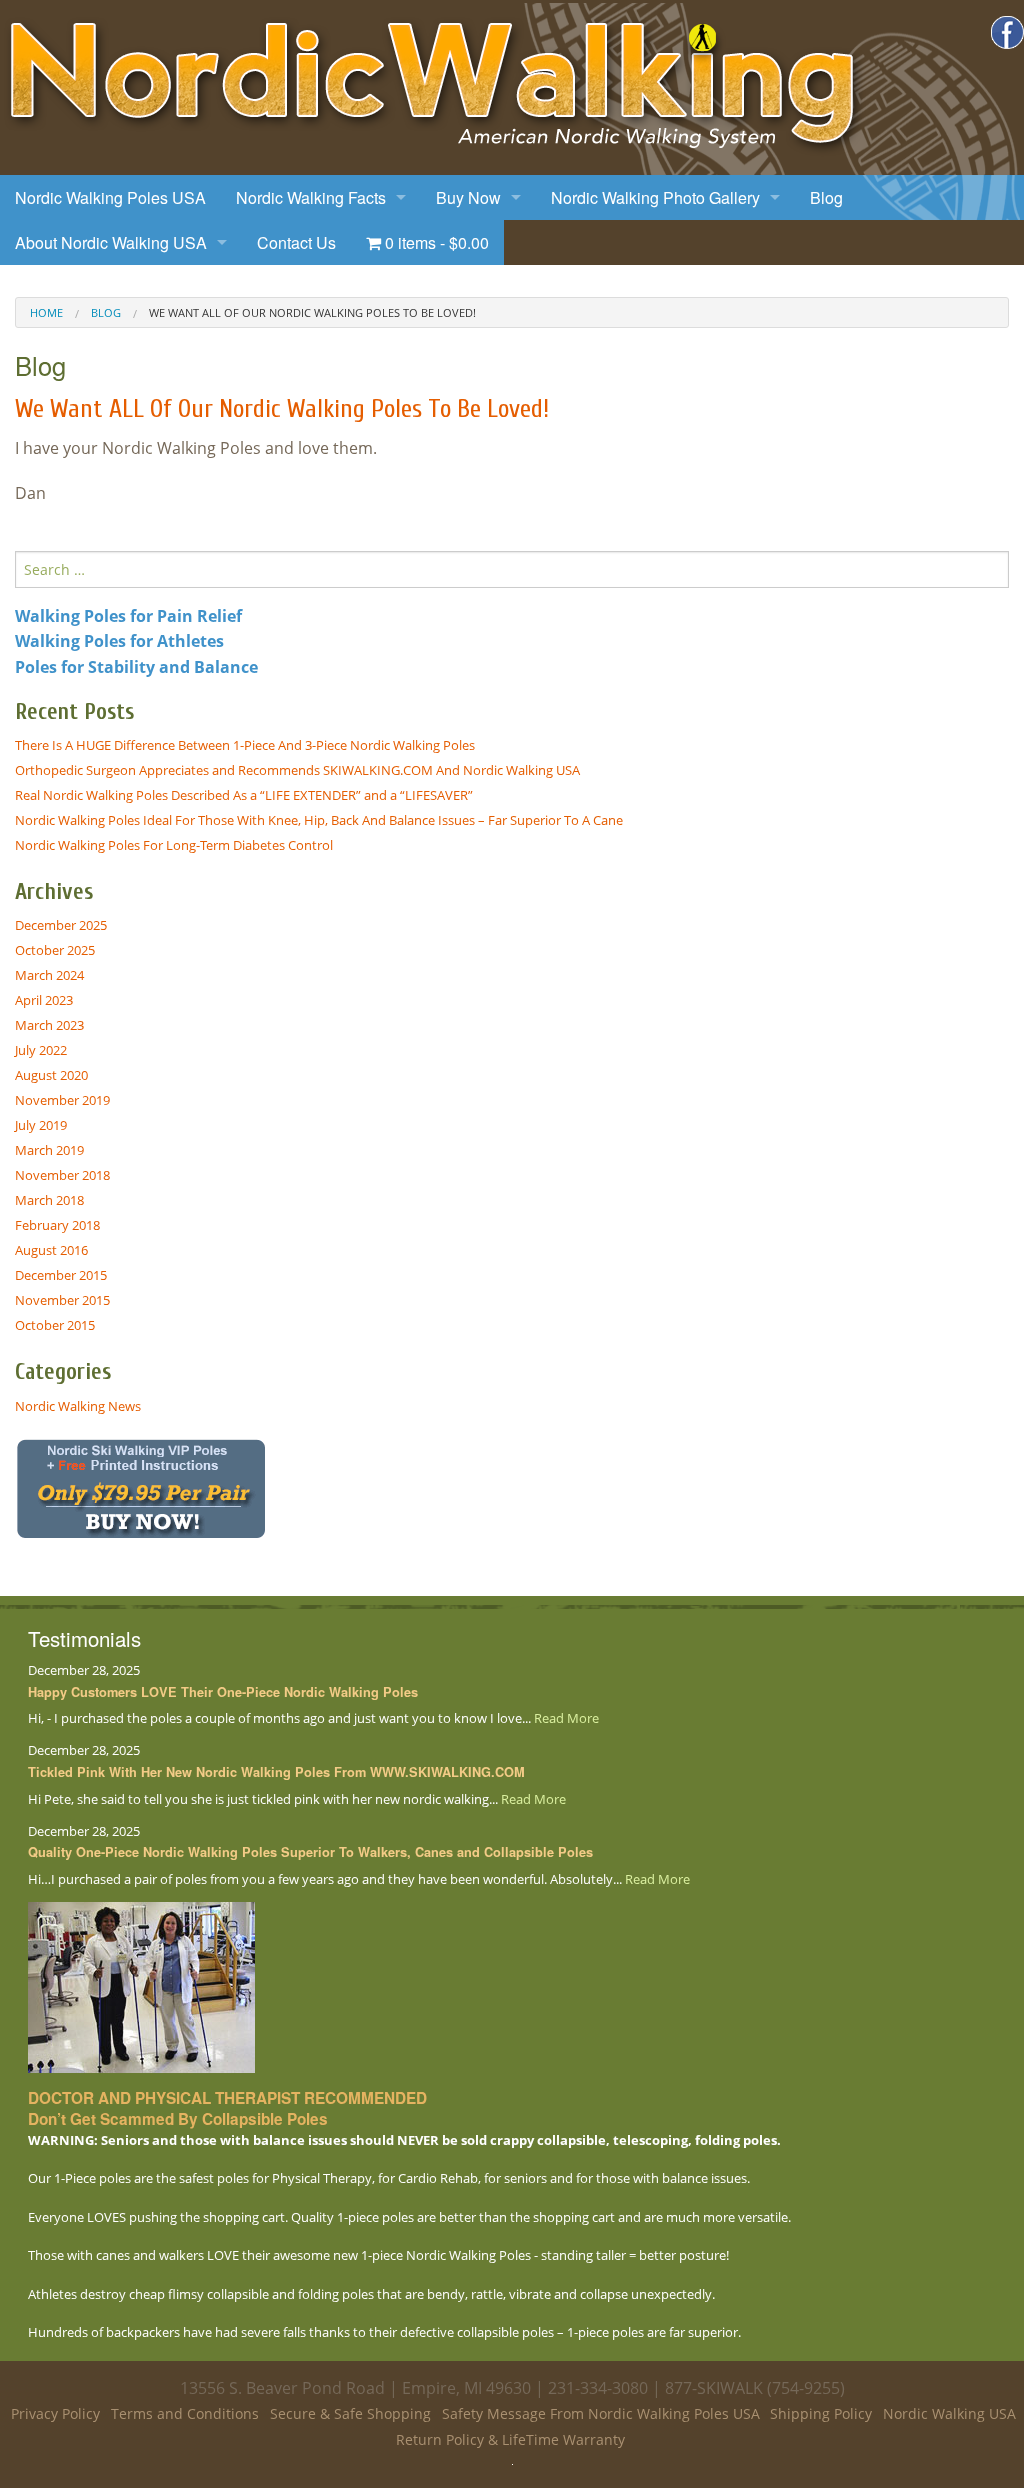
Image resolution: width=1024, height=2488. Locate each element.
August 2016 (51, 1250)
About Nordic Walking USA (111, 242)
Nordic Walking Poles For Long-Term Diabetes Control (174, 845)
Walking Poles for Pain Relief (128, 616)
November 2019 (62, 1100)
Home (46, 312)
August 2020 (51, 1075)
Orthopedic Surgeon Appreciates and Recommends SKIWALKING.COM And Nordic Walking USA (297, 770)
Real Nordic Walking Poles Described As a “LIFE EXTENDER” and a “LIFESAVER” (244, 795)
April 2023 (44, 1000)
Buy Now (468, 197)
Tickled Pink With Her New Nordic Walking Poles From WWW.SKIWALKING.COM (276, 1772)
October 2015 (55, 1325)
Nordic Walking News (78, 1406)
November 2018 (62, 1175)
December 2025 (61, 925)
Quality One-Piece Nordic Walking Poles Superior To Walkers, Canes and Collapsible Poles (310, 1852)
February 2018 (57, 1225)
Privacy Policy (55, 2413)
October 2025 (55, 950)
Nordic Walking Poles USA (110, 197)
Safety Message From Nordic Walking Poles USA (601, 2413)
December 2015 (61, 1275)
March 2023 (49, 1025)
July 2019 (41, 1125)
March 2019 (49, 1150)
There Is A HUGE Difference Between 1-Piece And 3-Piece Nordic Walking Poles (245, 745)
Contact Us (296, 242)
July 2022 (41, 1050)
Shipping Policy (821, 2413)
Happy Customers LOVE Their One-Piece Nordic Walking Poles (223, 1692)
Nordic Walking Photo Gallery (655, 197)
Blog (826, 197)
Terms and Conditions (185, 2413)
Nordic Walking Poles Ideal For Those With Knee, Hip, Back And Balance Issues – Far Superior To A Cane (319, 820)
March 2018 (49, 1200)
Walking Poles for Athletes (119, 641)
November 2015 (62, 1300)
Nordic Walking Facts (311, 197)
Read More (566, 1718)
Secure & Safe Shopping (350, 2413)
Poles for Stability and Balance (136, 667)
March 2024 (49, 975)
